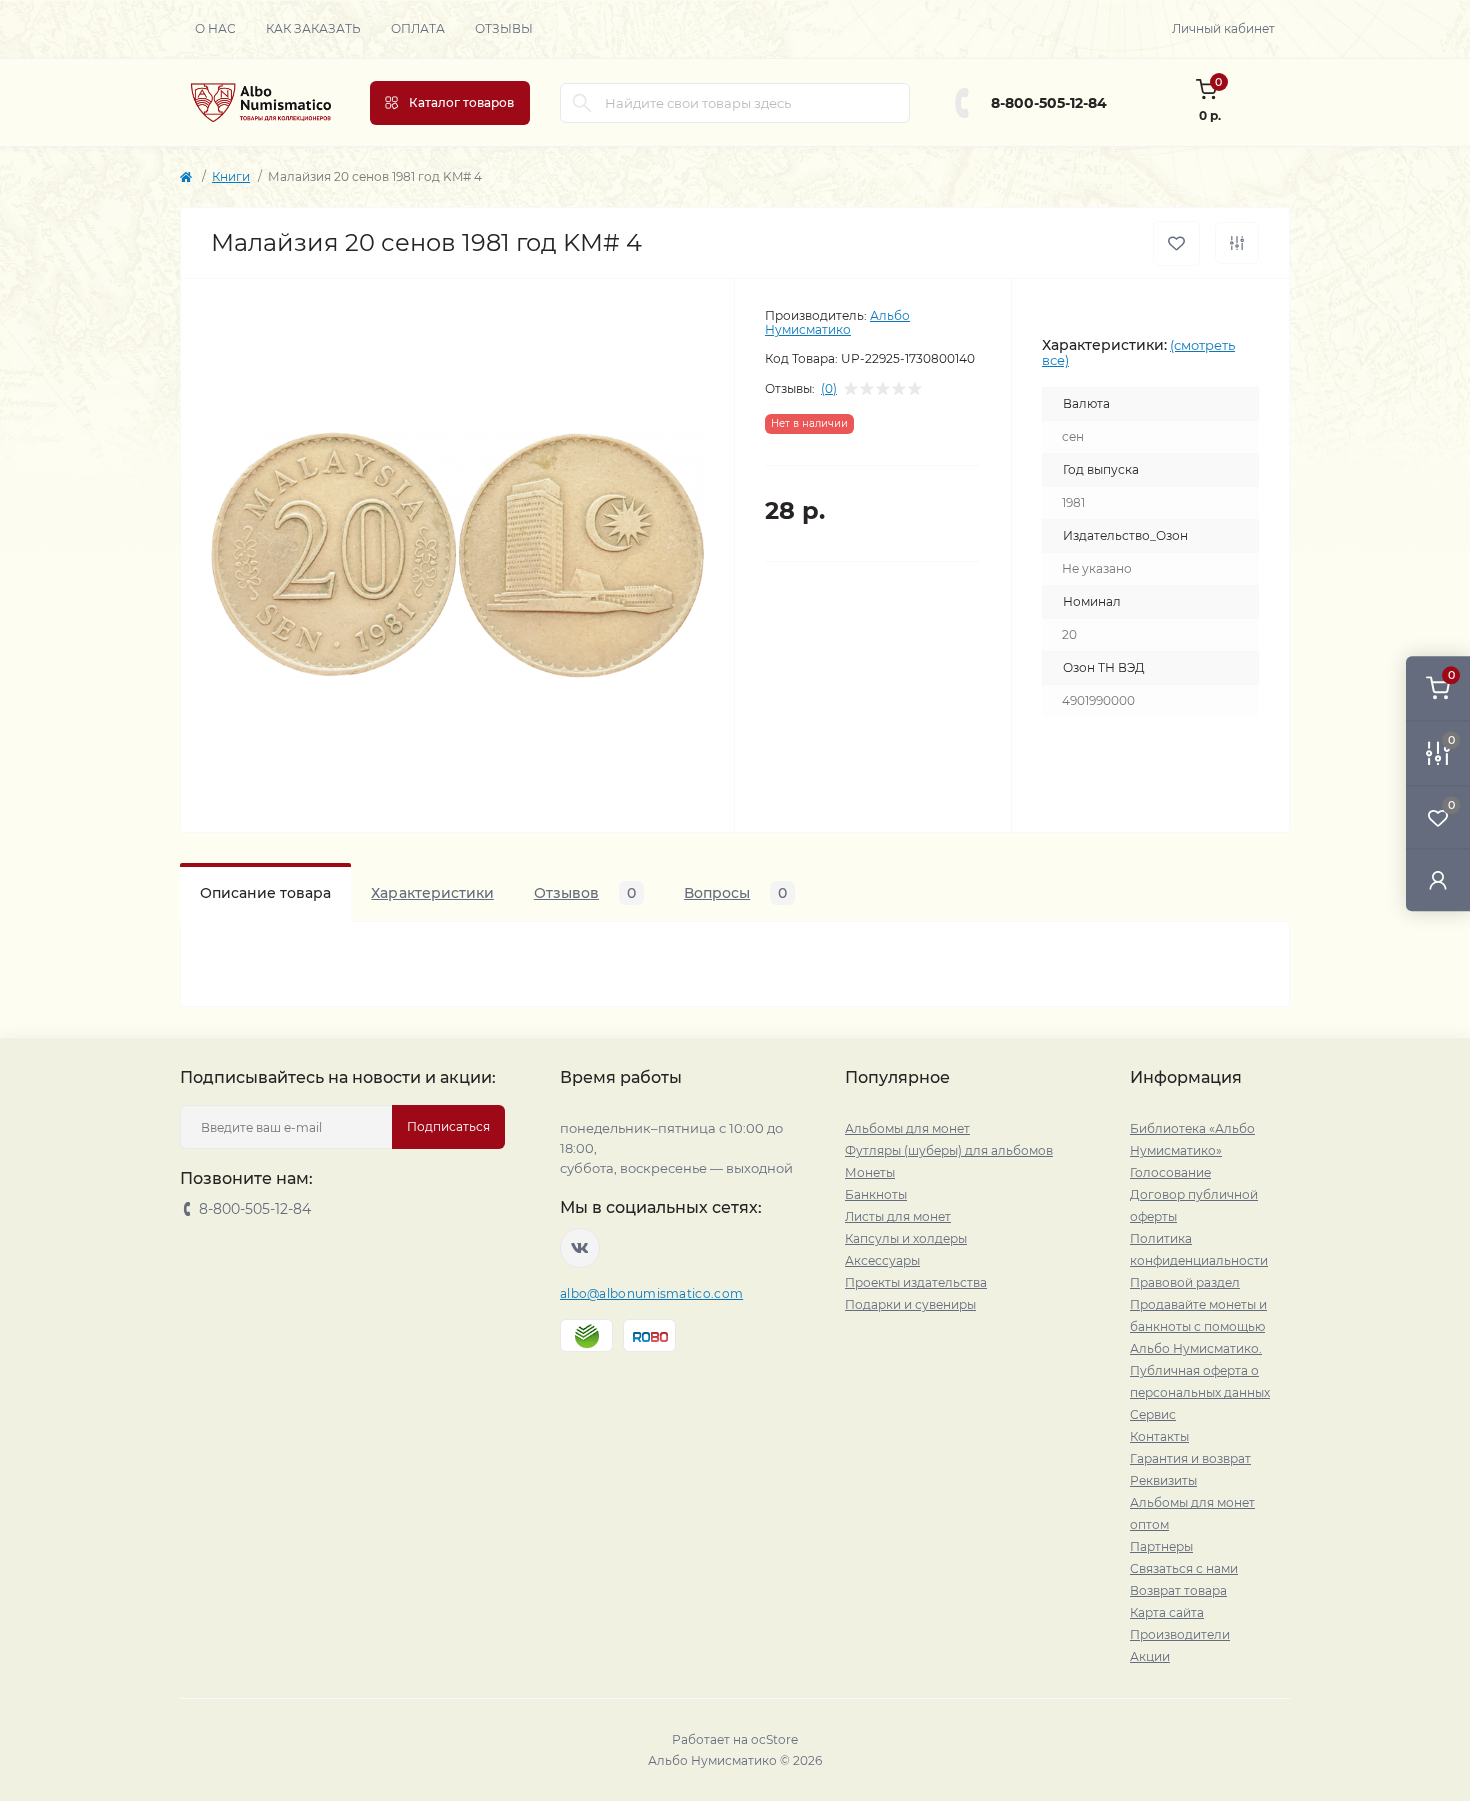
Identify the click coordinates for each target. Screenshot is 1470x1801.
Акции (1150, 1656)
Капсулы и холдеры (906, 1238)
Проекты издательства (916, 1282)
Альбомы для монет (907, 1128)
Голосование (1170, 1172)
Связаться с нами (1184, 1568)
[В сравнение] (1237, 243)
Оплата (418, 28)
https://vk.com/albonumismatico (580, 1248)
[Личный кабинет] (1438, 879)
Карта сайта (1167, 1612)
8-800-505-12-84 (1049, 103)
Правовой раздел (1185, 1282)
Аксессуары (882, 1260)
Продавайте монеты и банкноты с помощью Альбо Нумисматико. (1198, 1326)
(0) (829, 389)
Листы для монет (898, 1216)
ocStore (774, 1739)
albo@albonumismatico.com (651, 1293)
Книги (231, 176)
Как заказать (313, 28)
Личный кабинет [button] (1223, 28)
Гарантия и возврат (1190, 1458)
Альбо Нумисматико (837, 322)
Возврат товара (1178, 1590)
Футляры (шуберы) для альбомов (949, 1150)
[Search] (582, 103)
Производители (1180, 1634)
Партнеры (1161, 1546)
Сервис (1153, 1414)
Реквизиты (1163, 1480)
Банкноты (876, 1194)
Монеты (870, 1172)
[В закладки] (1176, 243)
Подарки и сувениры (910, 1304)
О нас (215, 28)
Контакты (1159, 1436)
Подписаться (448, 1126)
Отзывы (504, 28)
